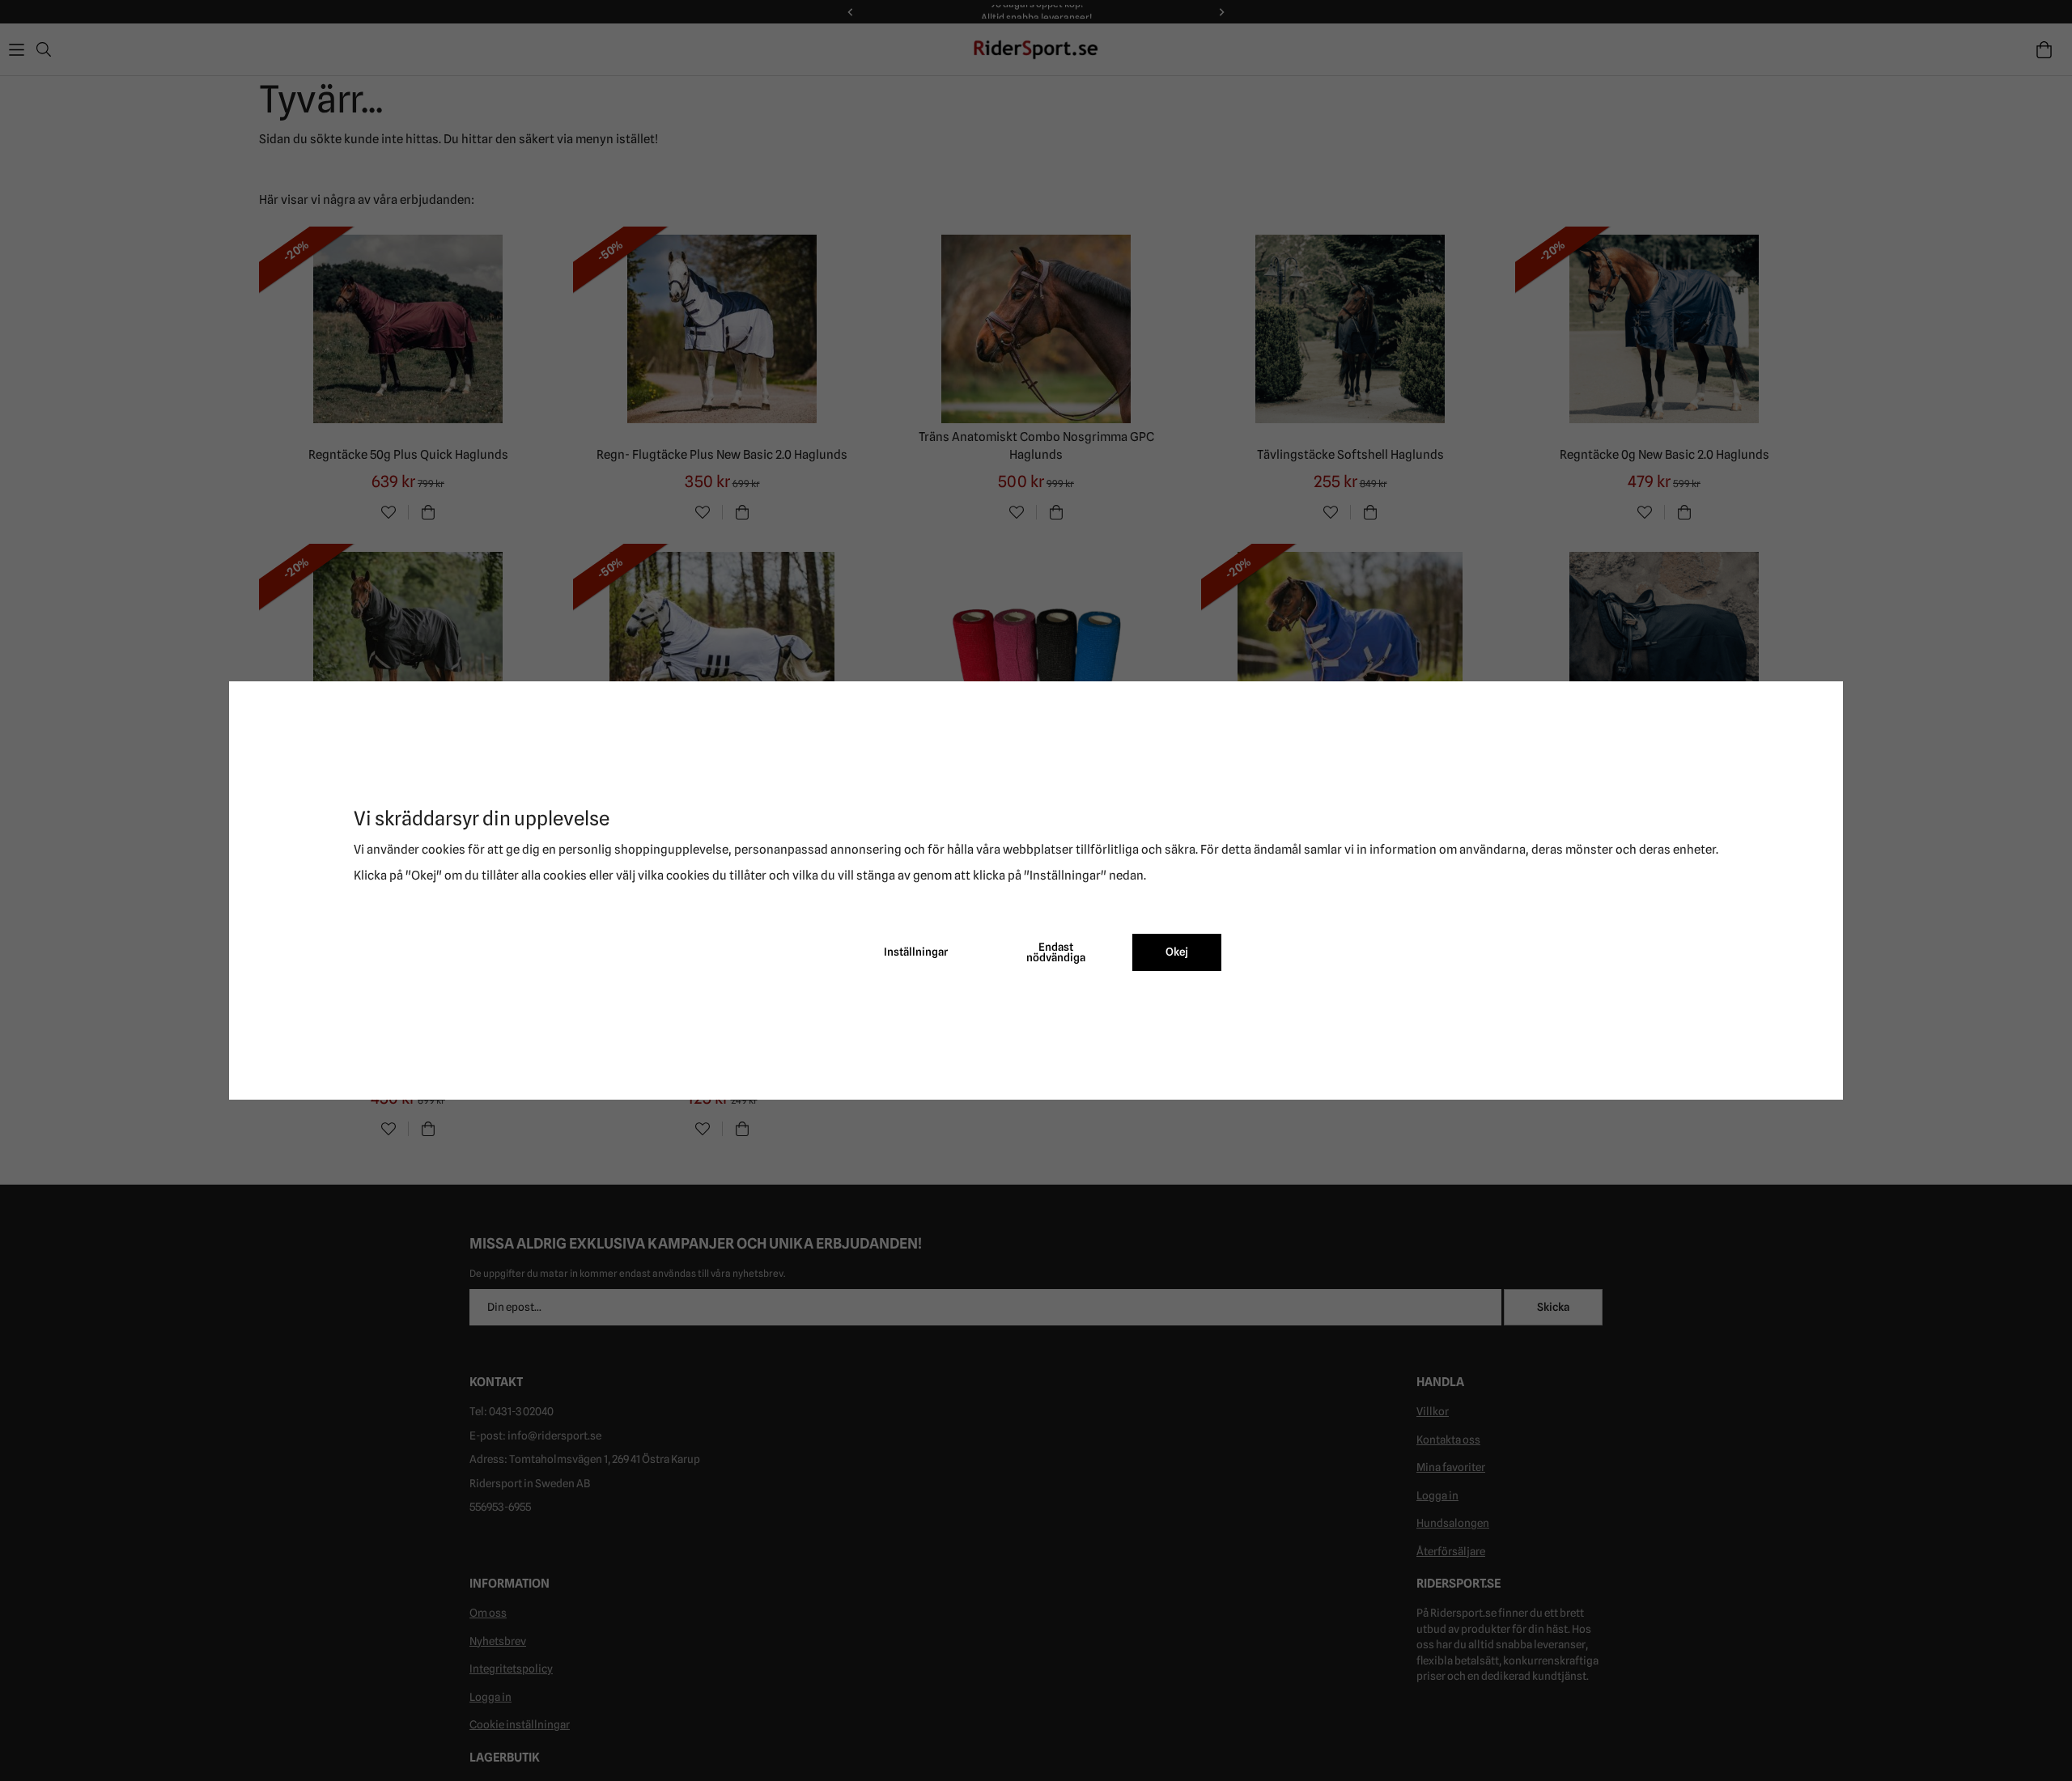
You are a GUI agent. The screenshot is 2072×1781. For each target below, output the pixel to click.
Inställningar (916, 952)
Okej (1177, 952)
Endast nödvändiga (1056, 952)
